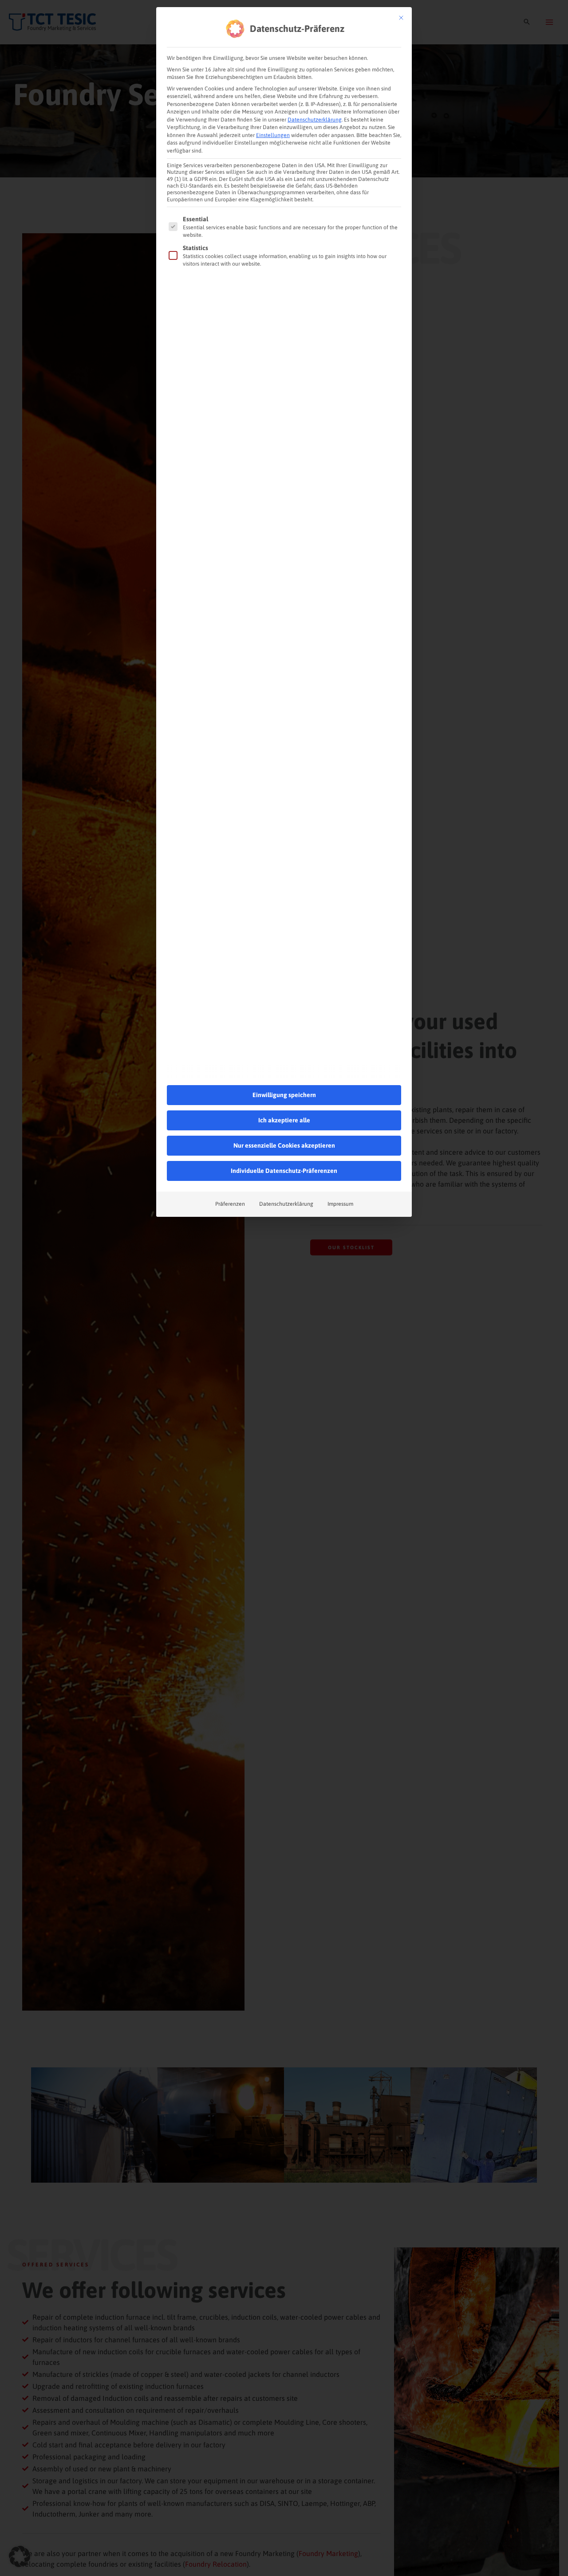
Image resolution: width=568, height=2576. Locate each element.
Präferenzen (230, 1204)
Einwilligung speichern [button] (284, 1095)
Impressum (340, 1204)
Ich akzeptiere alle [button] (284, 1120)
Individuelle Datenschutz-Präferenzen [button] (284, 1171)
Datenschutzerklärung (315, 120)
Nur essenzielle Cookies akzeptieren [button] (284, 1145)
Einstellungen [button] (273, 135)
